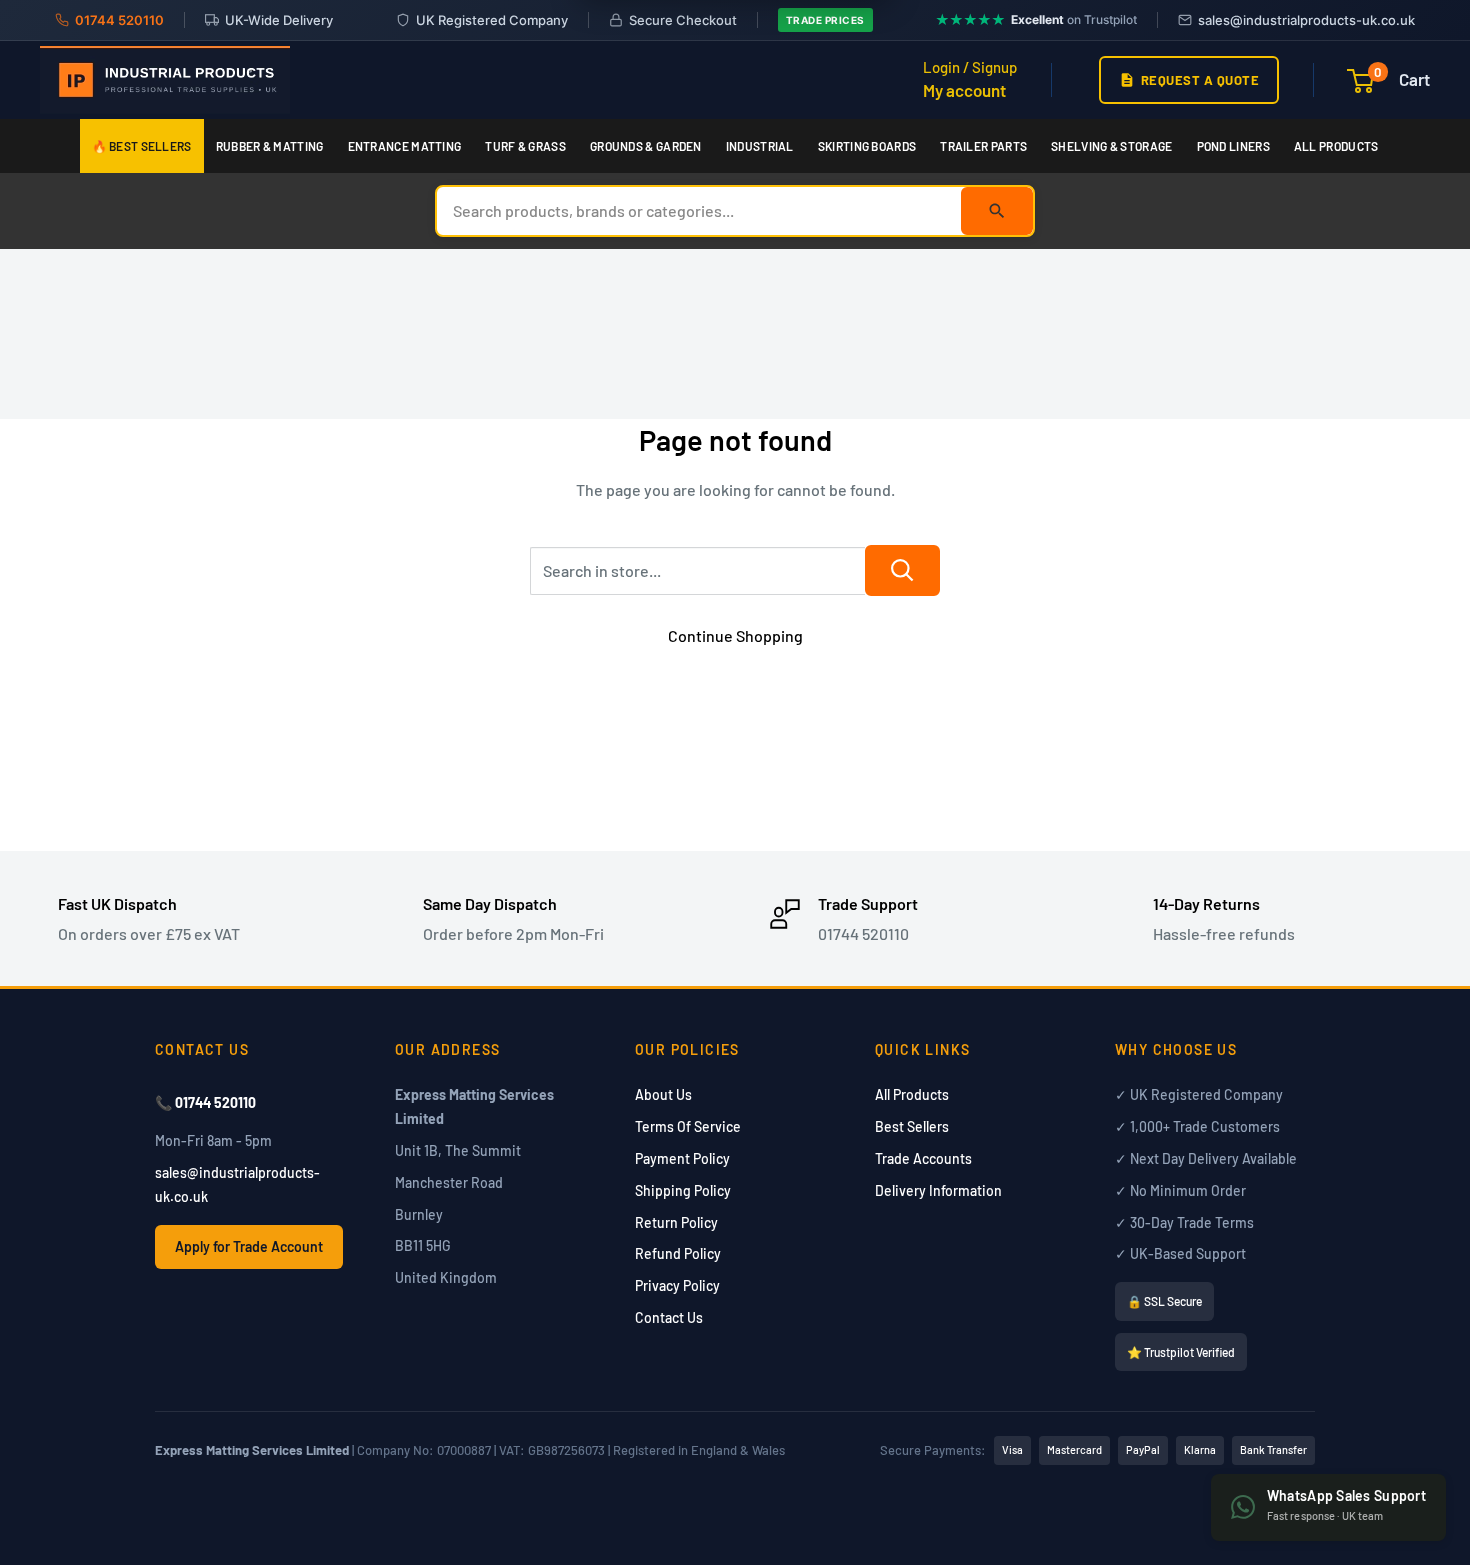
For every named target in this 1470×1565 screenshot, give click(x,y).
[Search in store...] (902, 570)
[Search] (997, 211)
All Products (1336, 146)
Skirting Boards (867, 146)
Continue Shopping (735, 635)
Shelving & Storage (1111, 146)
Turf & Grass (525, 146)
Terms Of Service (688, 1126)
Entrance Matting (405, 146)
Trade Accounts (923, 1158)
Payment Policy (682, 1158)
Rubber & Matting (270, 146)
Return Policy (676, 1222)
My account (964, 90)
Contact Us (669, 1317)
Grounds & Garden (646, 146)
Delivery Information (938, 1190)
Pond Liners (1233, 146)
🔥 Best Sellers (142, 146)
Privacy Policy (677, 1285)
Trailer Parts (983, 146)
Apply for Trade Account (249, 1246)
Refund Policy (678, 1253)
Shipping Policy (683, 1190)
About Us (663, 1094)
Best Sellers (912, 1126)
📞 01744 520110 (205, 1102)
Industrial (760, 146)
